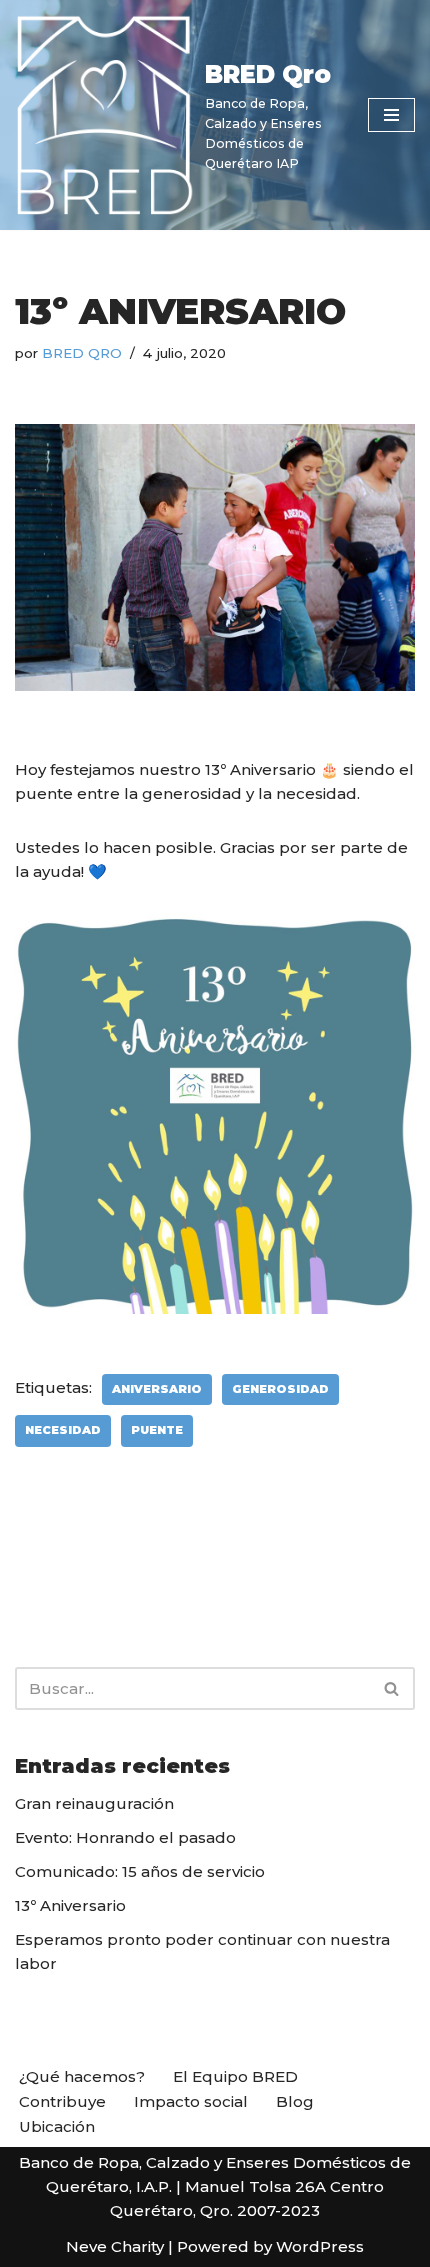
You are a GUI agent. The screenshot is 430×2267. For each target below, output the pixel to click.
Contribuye (62, 2101)
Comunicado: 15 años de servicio (140, 1871)
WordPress (320, 2246)
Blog (295, 2101)
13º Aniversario (70, 1905)
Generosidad (280, 1389)
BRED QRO (82, 353)
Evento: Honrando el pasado (125, 1837)
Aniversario (157, 1389)
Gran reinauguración (94, 1803)
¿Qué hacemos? (82, 2076)
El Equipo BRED (235, 2076)
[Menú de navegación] (391, 115)
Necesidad (63, 1430)
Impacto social (191, 2101)
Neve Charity (115, 2246)
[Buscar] (392, 1688)
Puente (157, 1430)
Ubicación (57, 2126)
